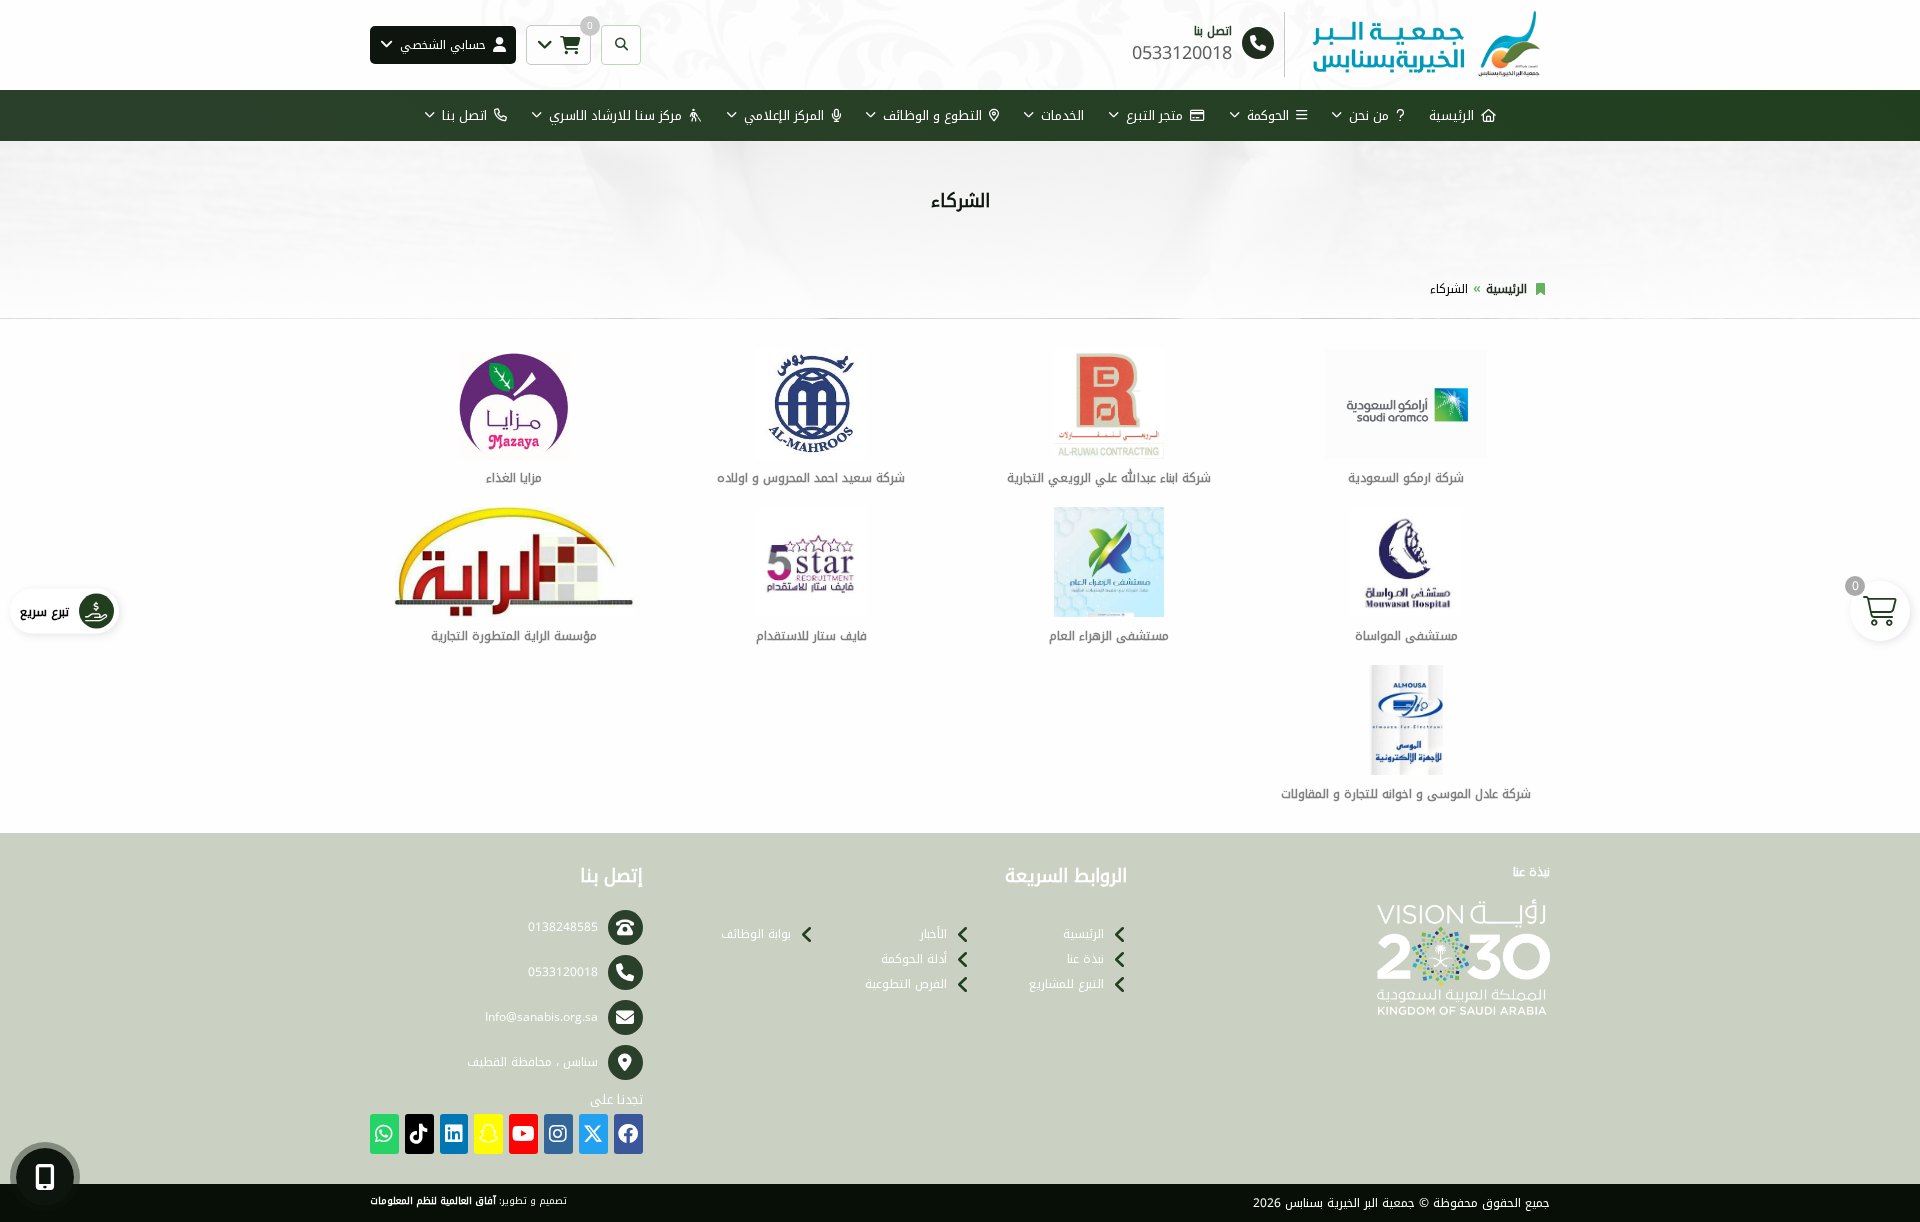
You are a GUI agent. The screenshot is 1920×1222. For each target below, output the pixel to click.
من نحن (1369, 115)
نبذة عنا (1085, 959)
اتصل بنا (464, 115)
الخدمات (1062, 115)
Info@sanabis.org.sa (541, 1017)
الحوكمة (1268, 115)
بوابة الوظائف (756, 934)
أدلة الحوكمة (914, 959)
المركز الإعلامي (784, 115)
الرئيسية (1451, 115)
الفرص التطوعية (906, 984)
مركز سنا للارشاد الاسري (615, 115)
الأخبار (933, 934)
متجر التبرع (1154, 115)
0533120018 (563, 972)
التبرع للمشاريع (1066, 984)
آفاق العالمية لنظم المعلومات (433, 1201)
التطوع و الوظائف (932, 115)
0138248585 (563, 927)
